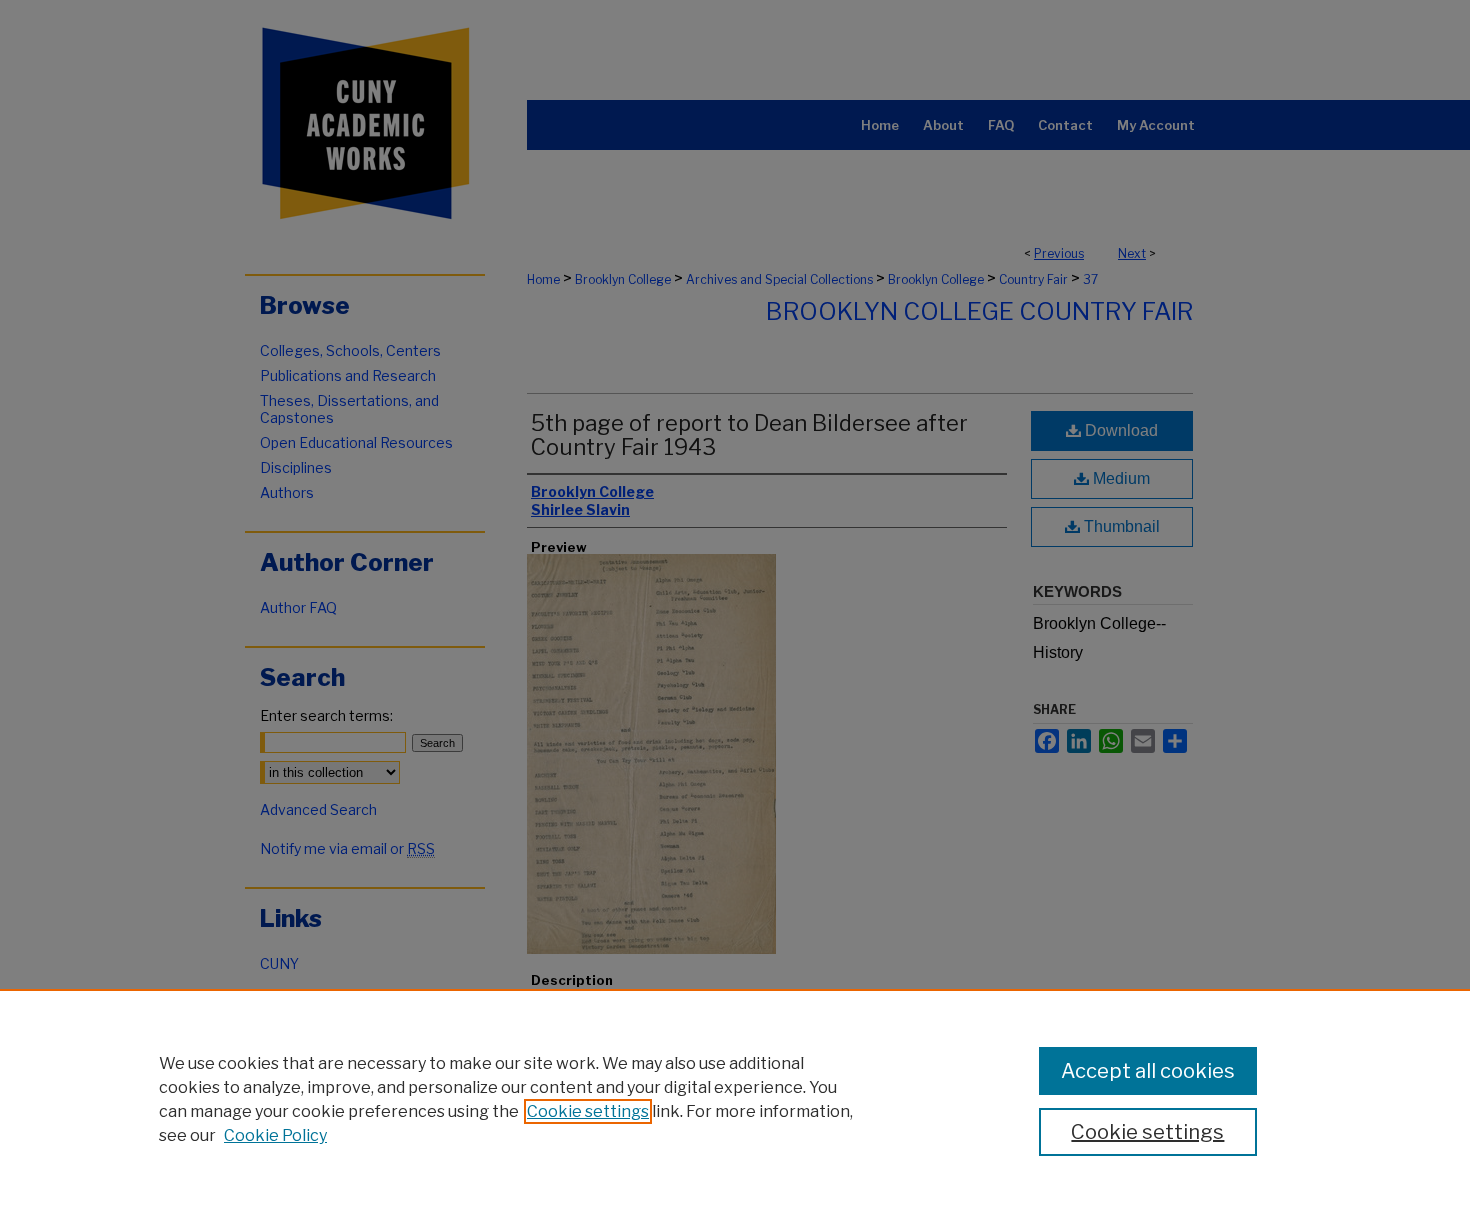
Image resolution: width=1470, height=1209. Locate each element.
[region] (735, 1099)
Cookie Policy (275, 1135)
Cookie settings (588, 1111)
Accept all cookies (1148, 1071)
